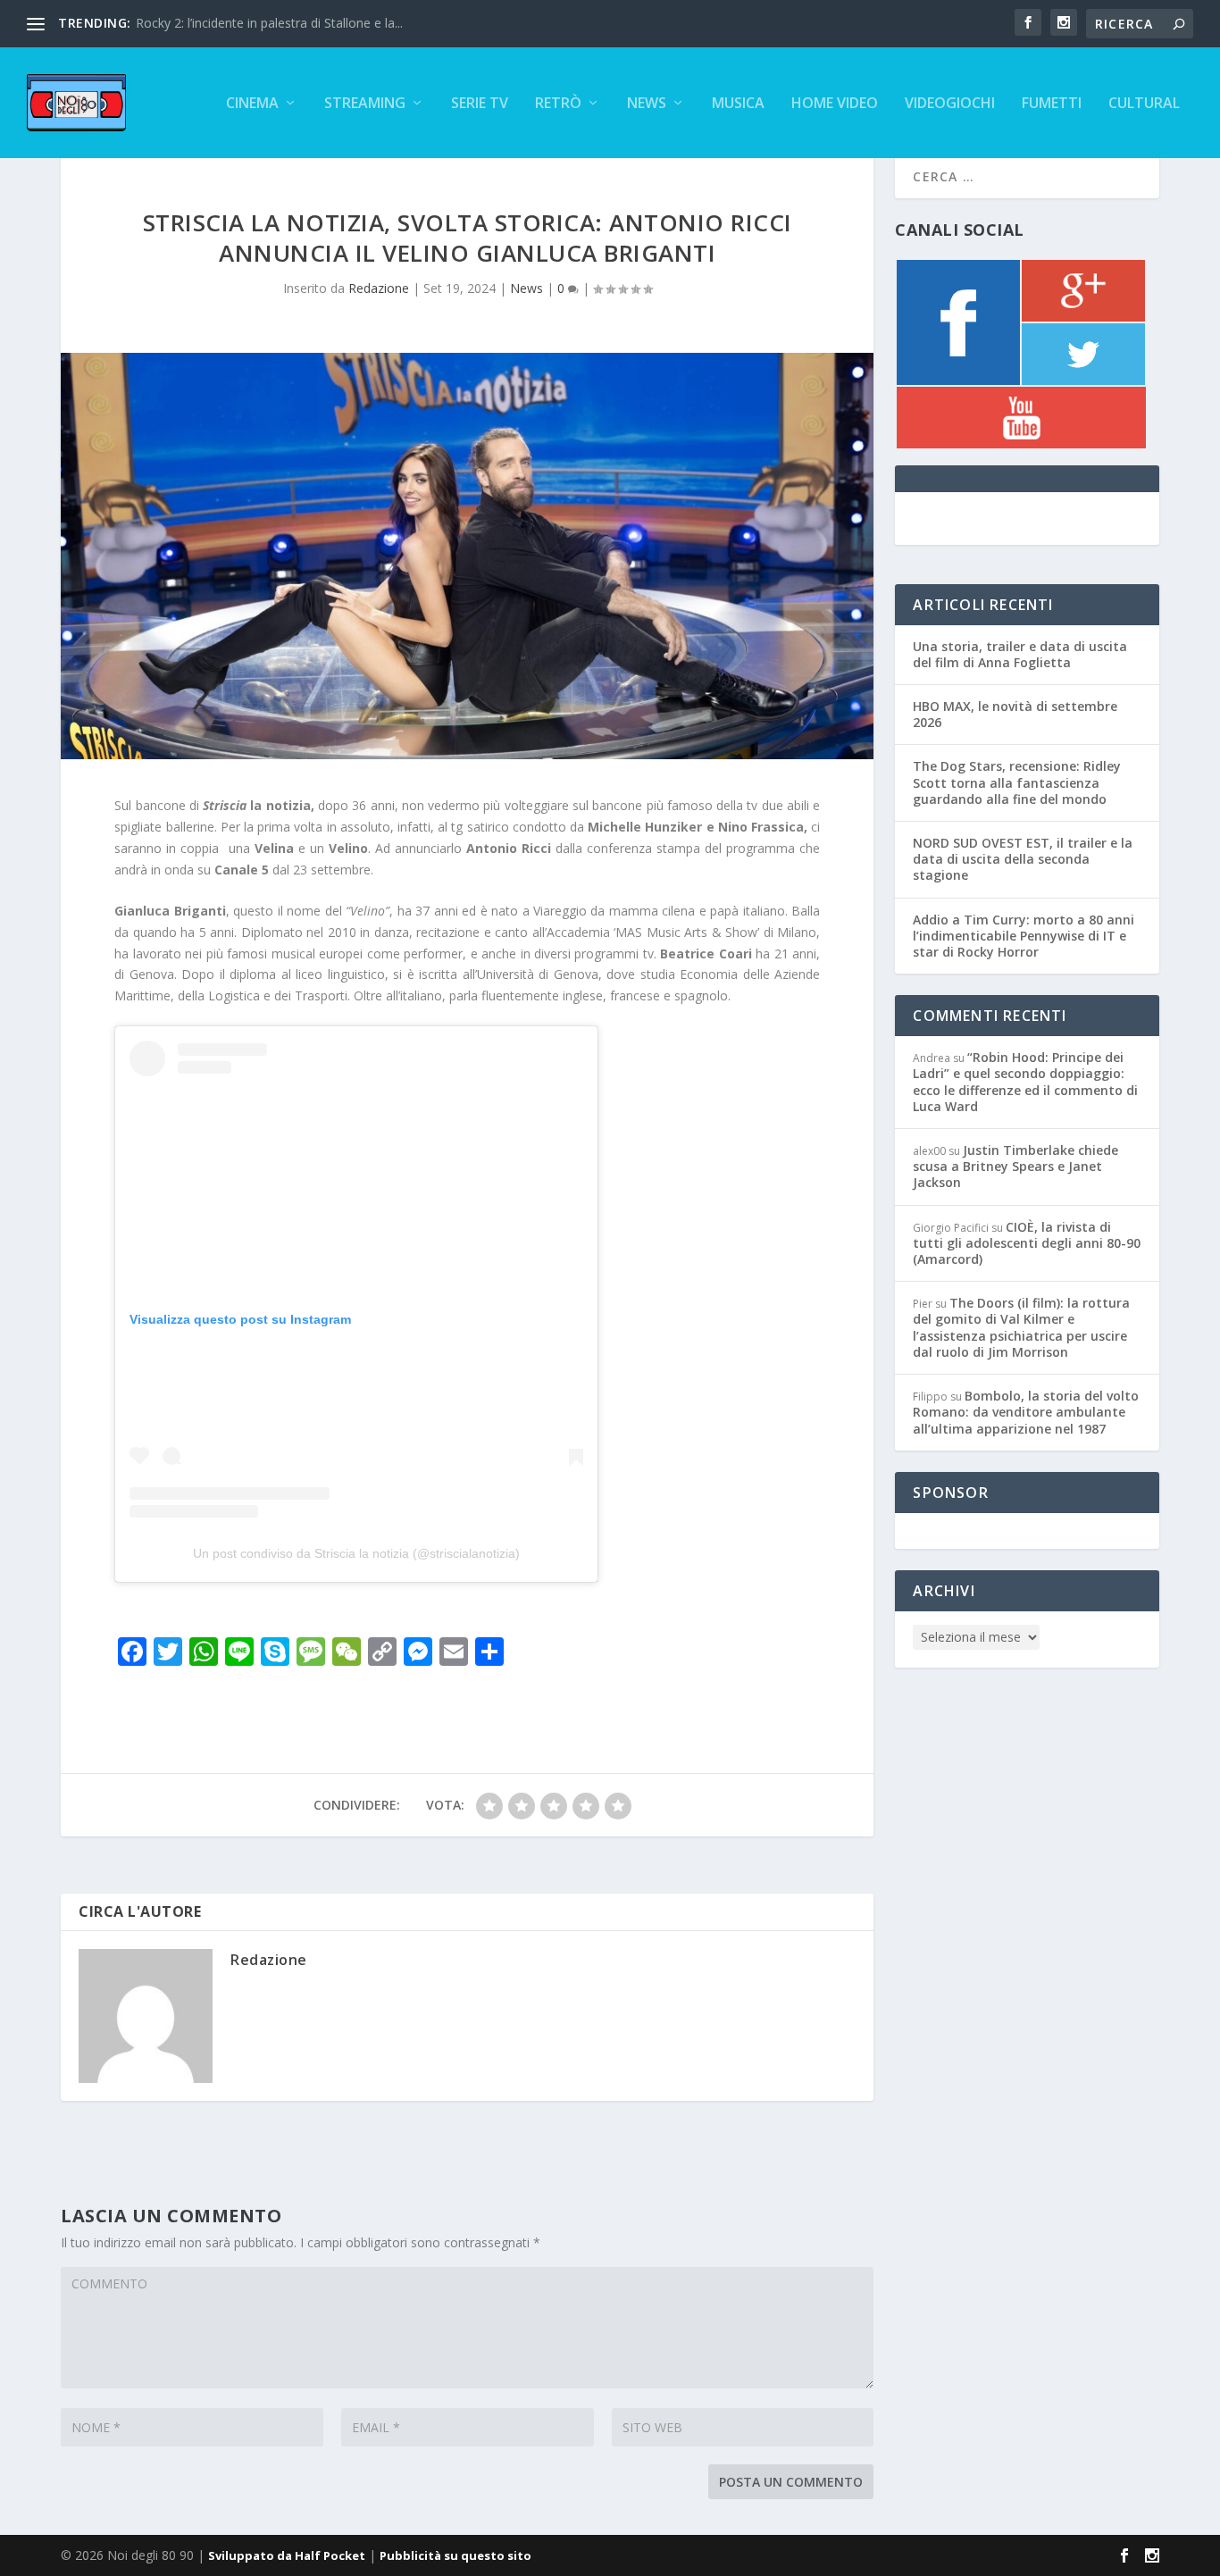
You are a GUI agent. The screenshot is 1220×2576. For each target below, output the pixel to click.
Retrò (558, 104)
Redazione (379, 288)
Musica (738, 104)
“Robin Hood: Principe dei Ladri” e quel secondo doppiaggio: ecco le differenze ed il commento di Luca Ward (1025, 1082)
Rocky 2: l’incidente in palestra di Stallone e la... (269, 23)
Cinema (252, 104)
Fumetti (1052, 104)
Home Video (835, 104)
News (647, 104)
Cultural (1144, 104)
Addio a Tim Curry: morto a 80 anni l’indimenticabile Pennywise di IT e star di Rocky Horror (1024, 936)
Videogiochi (950, 104)
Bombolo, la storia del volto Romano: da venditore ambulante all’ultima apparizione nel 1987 (1026, 1412)
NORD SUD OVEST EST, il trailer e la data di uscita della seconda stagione (1023, 859)
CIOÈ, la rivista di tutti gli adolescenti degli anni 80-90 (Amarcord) (1027, 1243)
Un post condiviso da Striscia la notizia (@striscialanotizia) (356, 1553)
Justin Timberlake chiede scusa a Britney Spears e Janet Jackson (1015, 1166)
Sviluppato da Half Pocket (287, 2555)
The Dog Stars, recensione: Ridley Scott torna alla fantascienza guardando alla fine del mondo (1017, 782)
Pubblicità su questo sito (455, 2555)
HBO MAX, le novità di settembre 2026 (1015, 714)
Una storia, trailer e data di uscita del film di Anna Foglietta (1020, 654)
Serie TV (480, 104)
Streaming (365, 104)
